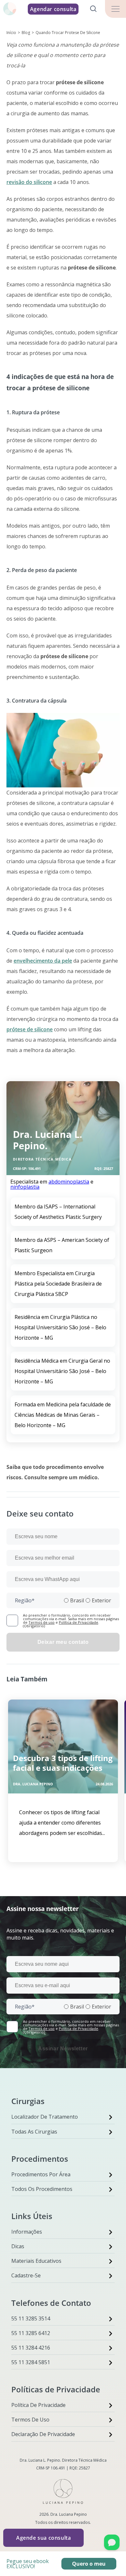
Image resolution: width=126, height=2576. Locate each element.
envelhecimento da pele (43, 961)
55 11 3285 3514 (31, 2318)
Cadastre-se (26, 2275)
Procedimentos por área (41, 2174)
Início (11, 33)
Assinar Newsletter (63, 2049)
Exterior (101, 1600)
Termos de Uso (30, 2420)
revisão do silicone (29, 182)
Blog (26, 33)
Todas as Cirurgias (34, 2132)
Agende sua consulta (43, 2538)
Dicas (18, 2246)
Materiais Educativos (36, 2261)
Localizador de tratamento (45, 2117)
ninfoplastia (25, 1187)
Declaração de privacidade (43, 2434)
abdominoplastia (69, 1182)
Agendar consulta (53, 9)
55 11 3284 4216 (31, 2348)
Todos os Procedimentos (42, 2189)
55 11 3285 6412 (31, 2333)
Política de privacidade (38, 2405)
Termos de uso (42, 1622)
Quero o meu (89, 2564)
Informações (27, 2232)
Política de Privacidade (79, 1622)
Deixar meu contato (63, 1642)
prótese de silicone (30, 1029)
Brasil (77, 1600)
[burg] (115, 9)
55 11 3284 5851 (31, 2362)
